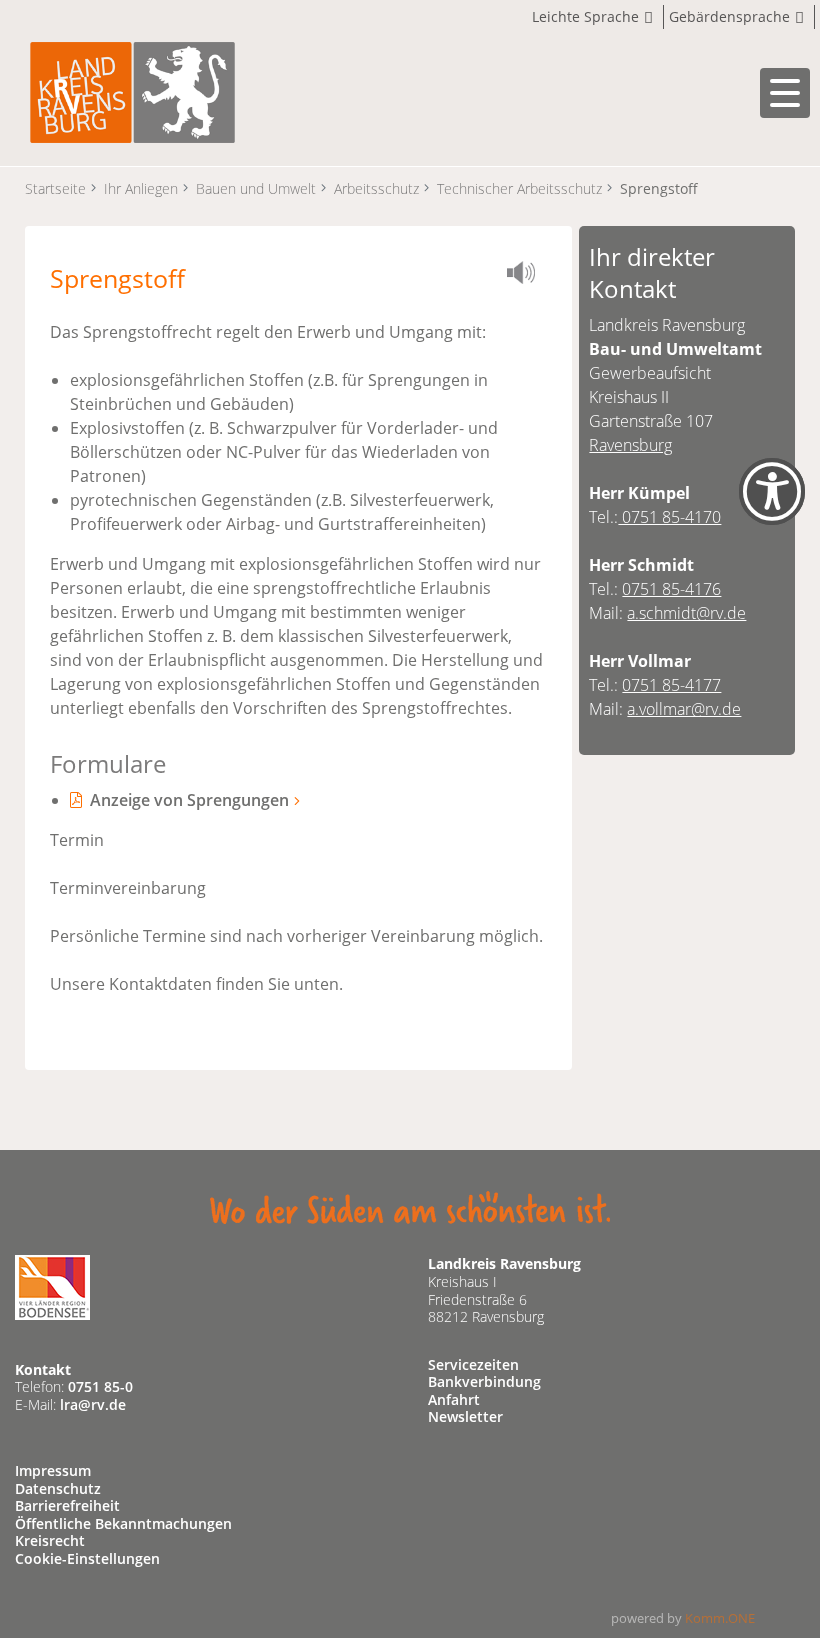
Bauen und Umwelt (256, 188)
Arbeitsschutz (376, 188)
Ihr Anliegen (141, 188)
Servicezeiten (473, 1364)
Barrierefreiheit (67, 1505)
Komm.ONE (720, 1618)
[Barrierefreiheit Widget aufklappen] (772, 508)
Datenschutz (58, 1488)
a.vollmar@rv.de (684, 709)
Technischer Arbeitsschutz (519, 188)
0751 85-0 (100, 1386)
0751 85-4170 (669, 517)
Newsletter (465, 1416)
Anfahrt (454, 1399)
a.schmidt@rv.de (686, 613)
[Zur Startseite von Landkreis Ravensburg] (132, 90)
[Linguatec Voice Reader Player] (527, 276)
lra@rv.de (93, 1404)
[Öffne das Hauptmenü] (785, 93)
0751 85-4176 (671, 589)
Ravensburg (630, 445)
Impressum (53, 1470)
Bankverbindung (484, 1381)
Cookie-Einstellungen (87, 1558)
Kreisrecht (50, 1540)
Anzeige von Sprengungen (189, 800)
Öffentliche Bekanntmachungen (123, 1523)
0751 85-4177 (671, 685)
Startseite (55, 188)
